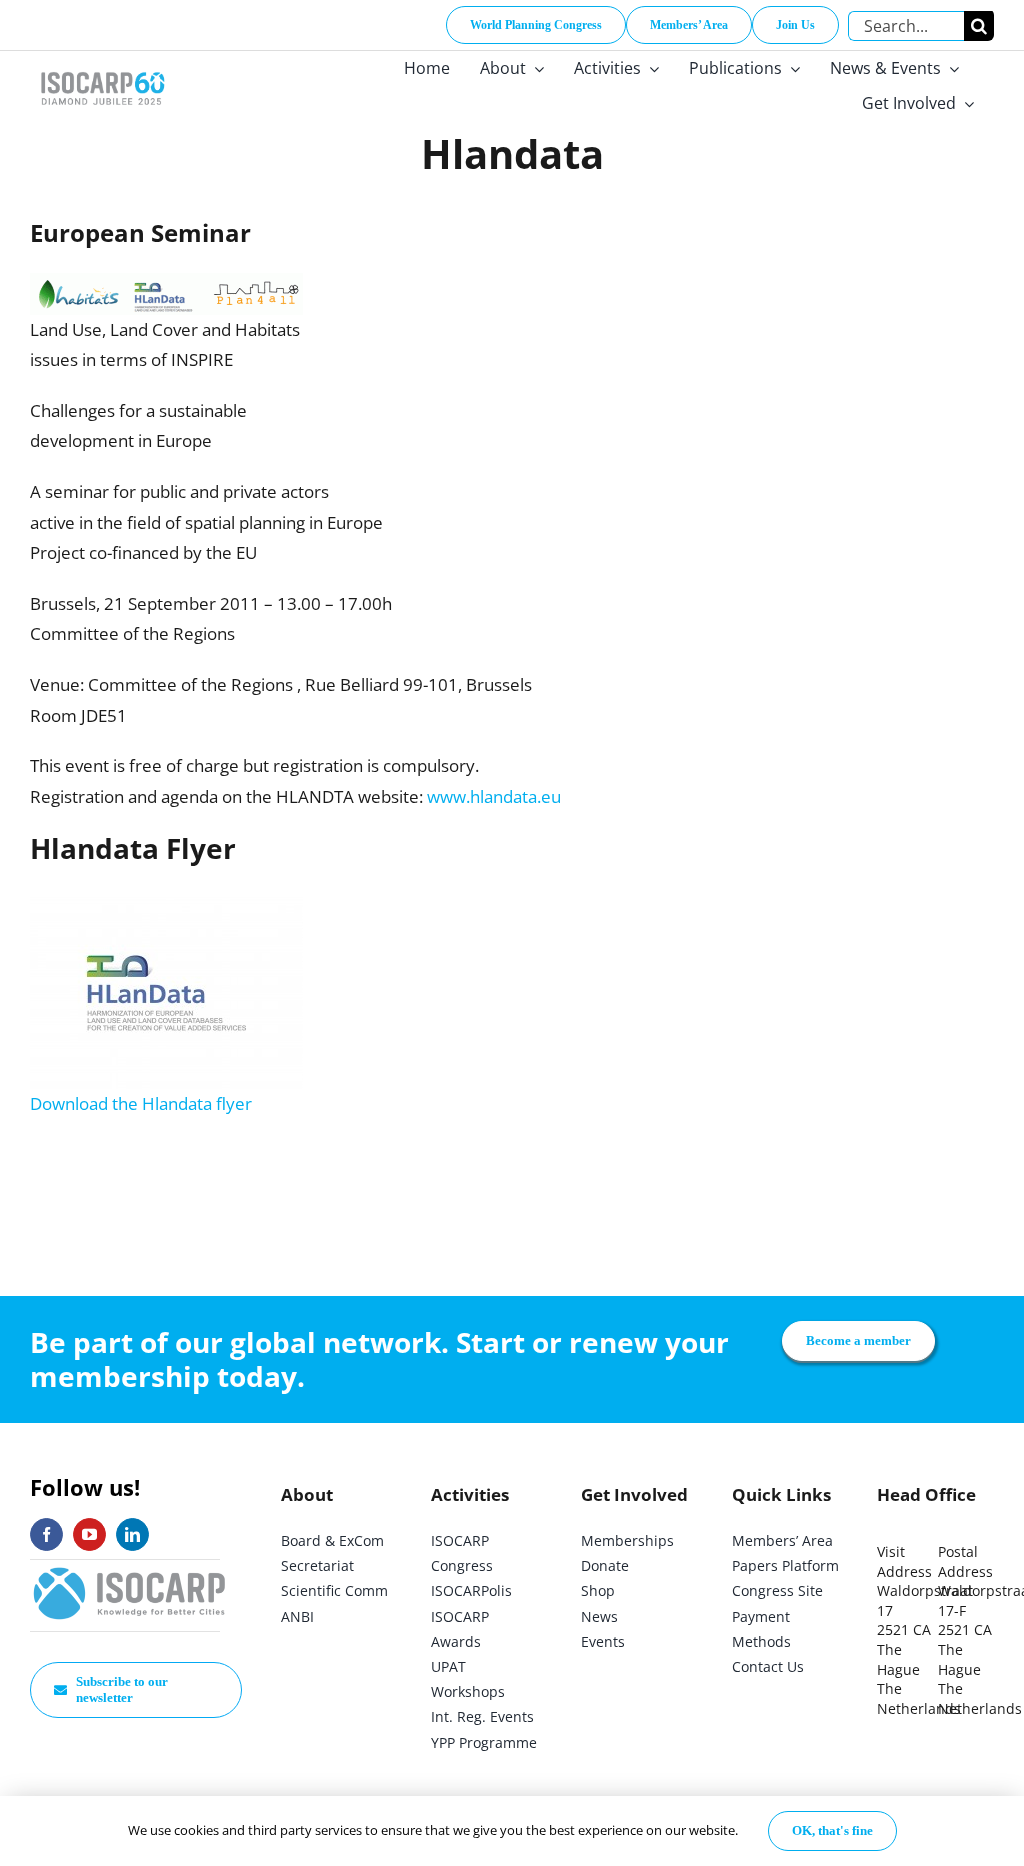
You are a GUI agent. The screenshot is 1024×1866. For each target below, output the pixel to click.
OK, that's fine (832, 1830)
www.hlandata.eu (494, 796)
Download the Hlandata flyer (141, 1103)
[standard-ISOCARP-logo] (130, 1568)
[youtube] (89, 1534)
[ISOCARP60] (102, 68)
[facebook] (46, 1534)
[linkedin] (132, 1534)
